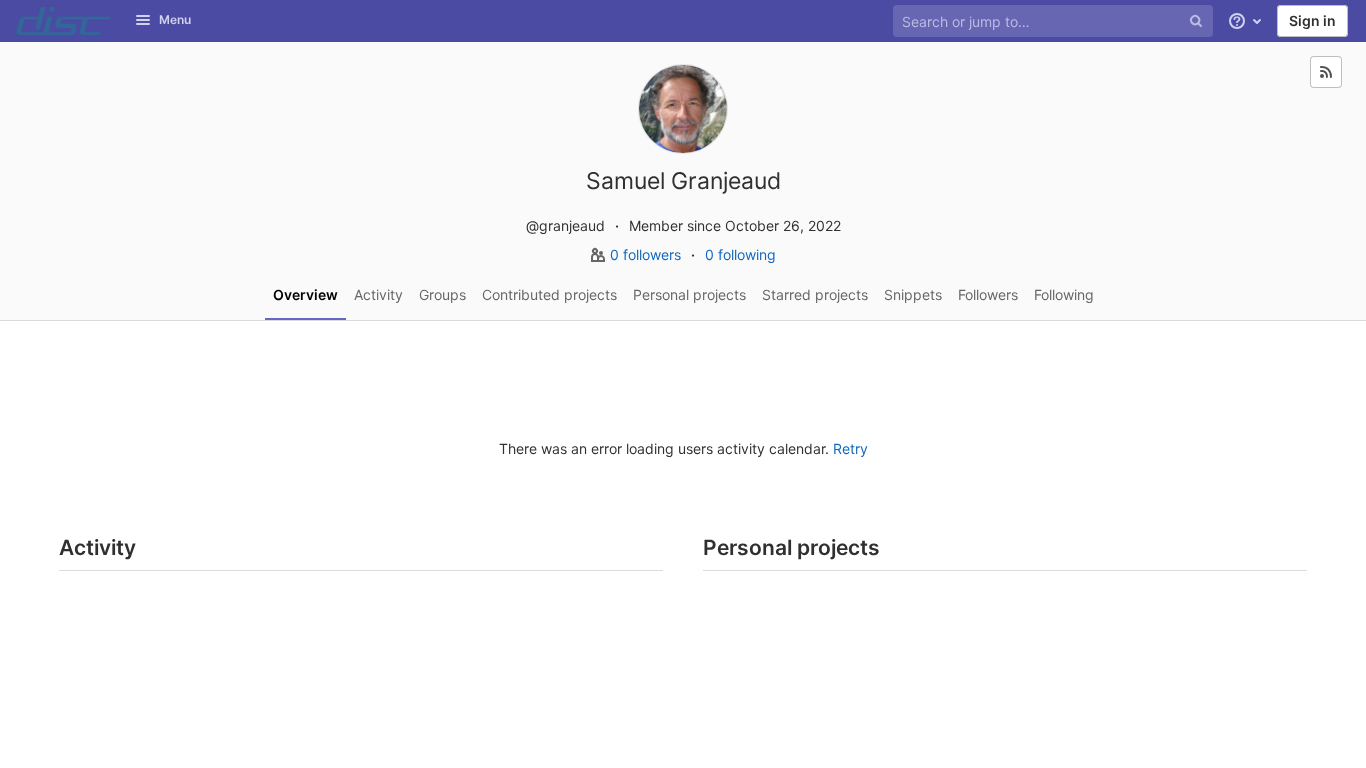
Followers (988, 294)
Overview (305, 294)
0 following (740, 254)
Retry (850, 448)
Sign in (1312, 20)
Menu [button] (175, 19)
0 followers (647, 254)
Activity (378, 294)
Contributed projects (549, 294)
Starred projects (815, 294)
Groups (442, 294)
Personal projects (689, 294)
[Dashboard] (63, 21)
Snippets (913, 294)
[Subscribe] (1326, 72)
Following (1064, 294)
